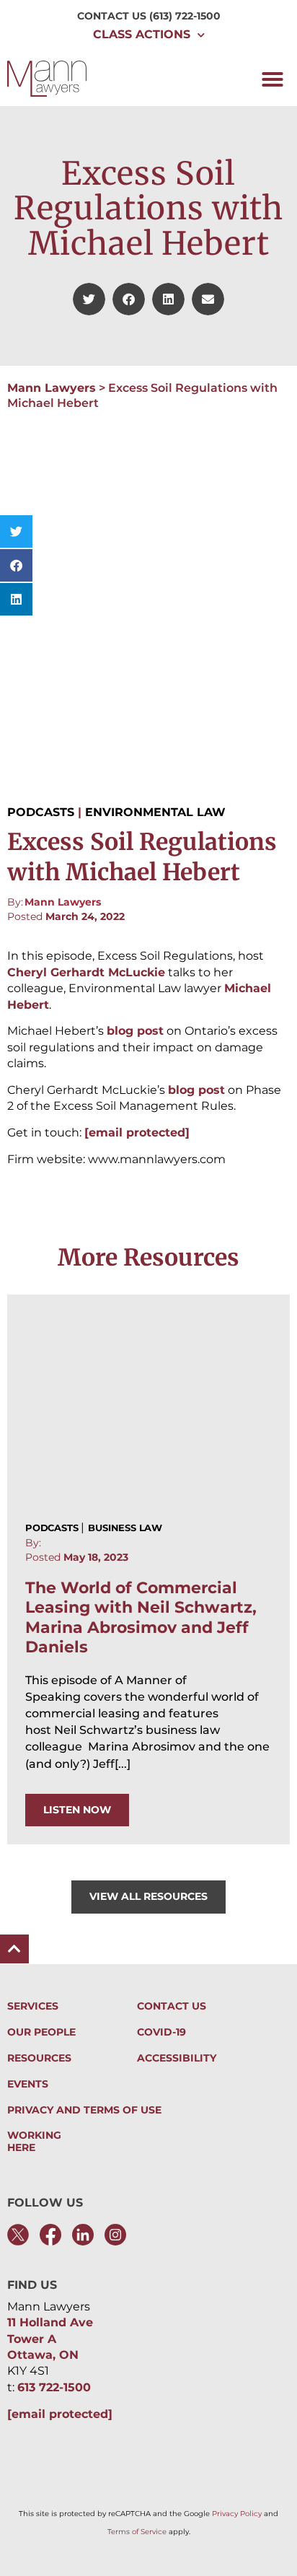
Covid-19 (161, 2032)
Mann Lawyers (52, 388)
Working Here (34, 2142)
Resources (39, 2058)
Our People (41, 2032)
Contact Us (172, 2006)
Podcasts (41, 812)
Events (28, 2084)
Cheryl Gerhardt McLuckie (86, 972)
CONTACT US (112, 16)
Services (33, 2006)
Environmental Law (155, 812)
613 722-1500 (54, 2387)
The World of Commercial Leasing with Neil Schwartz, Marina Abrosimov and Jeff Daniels (141, 1617)
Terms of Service (137, 2532)
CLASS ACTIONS (142, 34)
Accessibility (177, 2058)
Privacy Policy (237, 2514)
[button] (272, 79)
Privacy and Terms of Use (84, 2110)
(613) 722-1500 (185, 16)
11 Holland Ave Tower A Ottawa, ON (50, 2339)
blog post (135, 1031)
